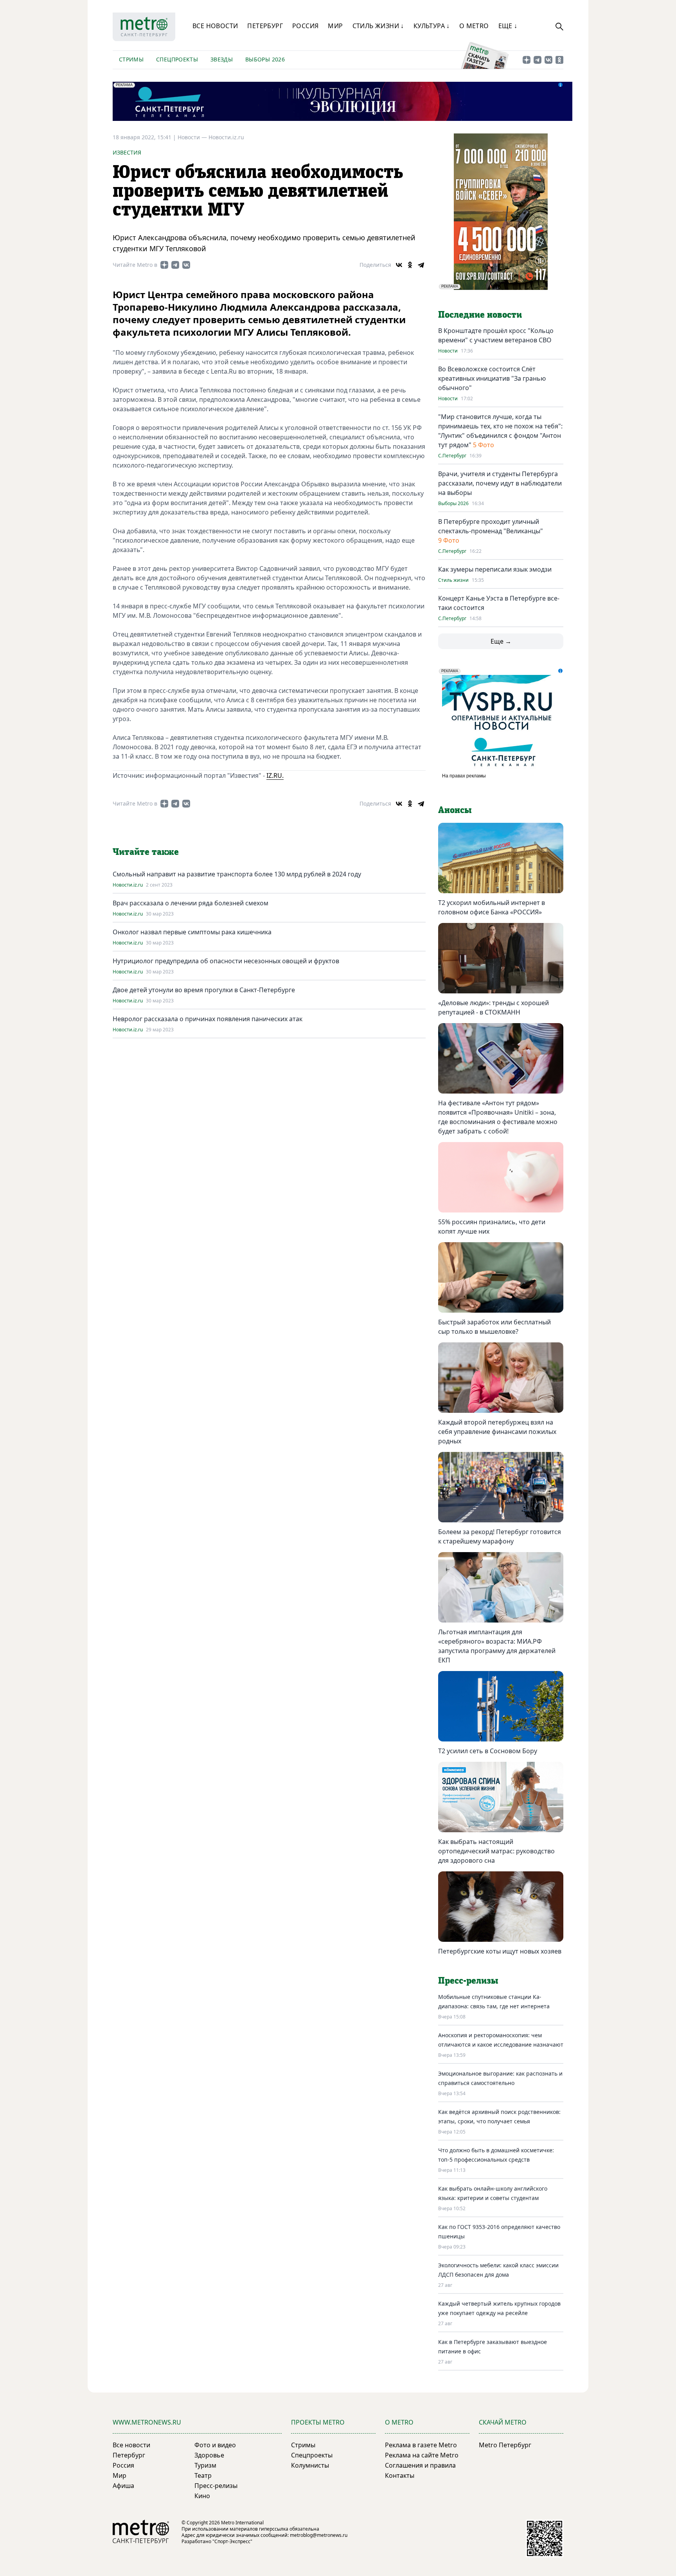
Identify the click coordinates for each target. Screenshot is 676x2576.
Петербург (265, 26)
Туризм (205, 2465)
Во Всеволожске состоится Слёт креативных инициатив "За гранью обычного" (492, 378)
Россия (305, 26)
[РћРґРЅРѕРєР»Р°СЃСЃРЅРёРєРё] (410, 265)
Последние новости (480, 315)
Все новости (215, 26)
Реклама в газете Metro (421, 2445)
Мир (335, 26)
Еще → (501, 641)
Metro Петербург (505, 2445)
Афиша (123, 2486)
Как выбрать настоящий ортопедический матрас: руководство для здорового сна (496, 1851)
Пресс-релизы (216, 2486)
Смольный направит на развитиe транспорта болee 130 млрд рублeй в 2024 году (237, 874)
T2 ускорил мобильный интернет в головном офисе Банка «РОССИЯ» (492, 907)
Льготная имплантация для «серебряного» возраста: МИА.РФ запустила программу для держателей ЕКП (497, 1646)
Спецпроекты (177, 59)
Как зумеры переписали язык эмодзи (495, 569)
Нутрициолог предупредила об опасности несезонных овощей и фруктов (226, 961)
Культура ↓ (432, 26)
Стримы (131, 59)
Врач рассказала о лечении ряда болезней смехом (191, 903)
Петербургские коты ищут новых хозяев (500, 1951)
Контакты (400, 2475)
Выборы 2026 (265, 59)
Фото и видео (215, 2445)
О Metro (474, 26)
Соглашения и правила (420, 2465)
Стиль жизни (453, 580)
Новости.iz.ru (226, 137)
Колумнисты (310, 2465)
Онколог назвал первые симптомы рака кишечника (192, 932)
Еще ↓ (508, 26)
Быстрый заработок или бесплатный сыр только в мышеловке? (494, 1327)
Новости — (193, 137)
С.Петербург (452, 456)
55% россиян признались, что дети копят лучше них (492, 1227)
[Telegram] (421, 265)
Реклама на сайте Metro (422, 2455)
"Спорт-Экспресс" (232, 2541)
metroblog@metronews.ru (319, 2535)
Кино (202, 2496)
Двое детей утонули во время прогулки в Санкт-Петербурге (204, 990)
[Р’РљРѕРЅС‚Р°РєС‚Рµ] (399, 265)
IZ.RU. (275, 775)
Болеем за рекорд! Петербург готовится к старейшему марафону (500, 1536)
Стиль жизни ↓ (378, 26)
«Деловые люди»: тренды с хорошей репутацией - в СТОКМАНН (494, 1007)
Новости (448, 351)
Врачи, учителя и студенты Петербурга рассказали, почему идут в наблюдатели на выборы (500, 483)
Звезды (222, 59)
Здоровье (209, 2455)
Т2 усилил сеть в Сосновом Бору (488, 1751)
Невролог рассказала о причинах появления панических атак (208, 1019)
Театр (203, 2475)
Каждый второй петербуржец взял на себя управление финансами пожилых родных (497, 1432)
